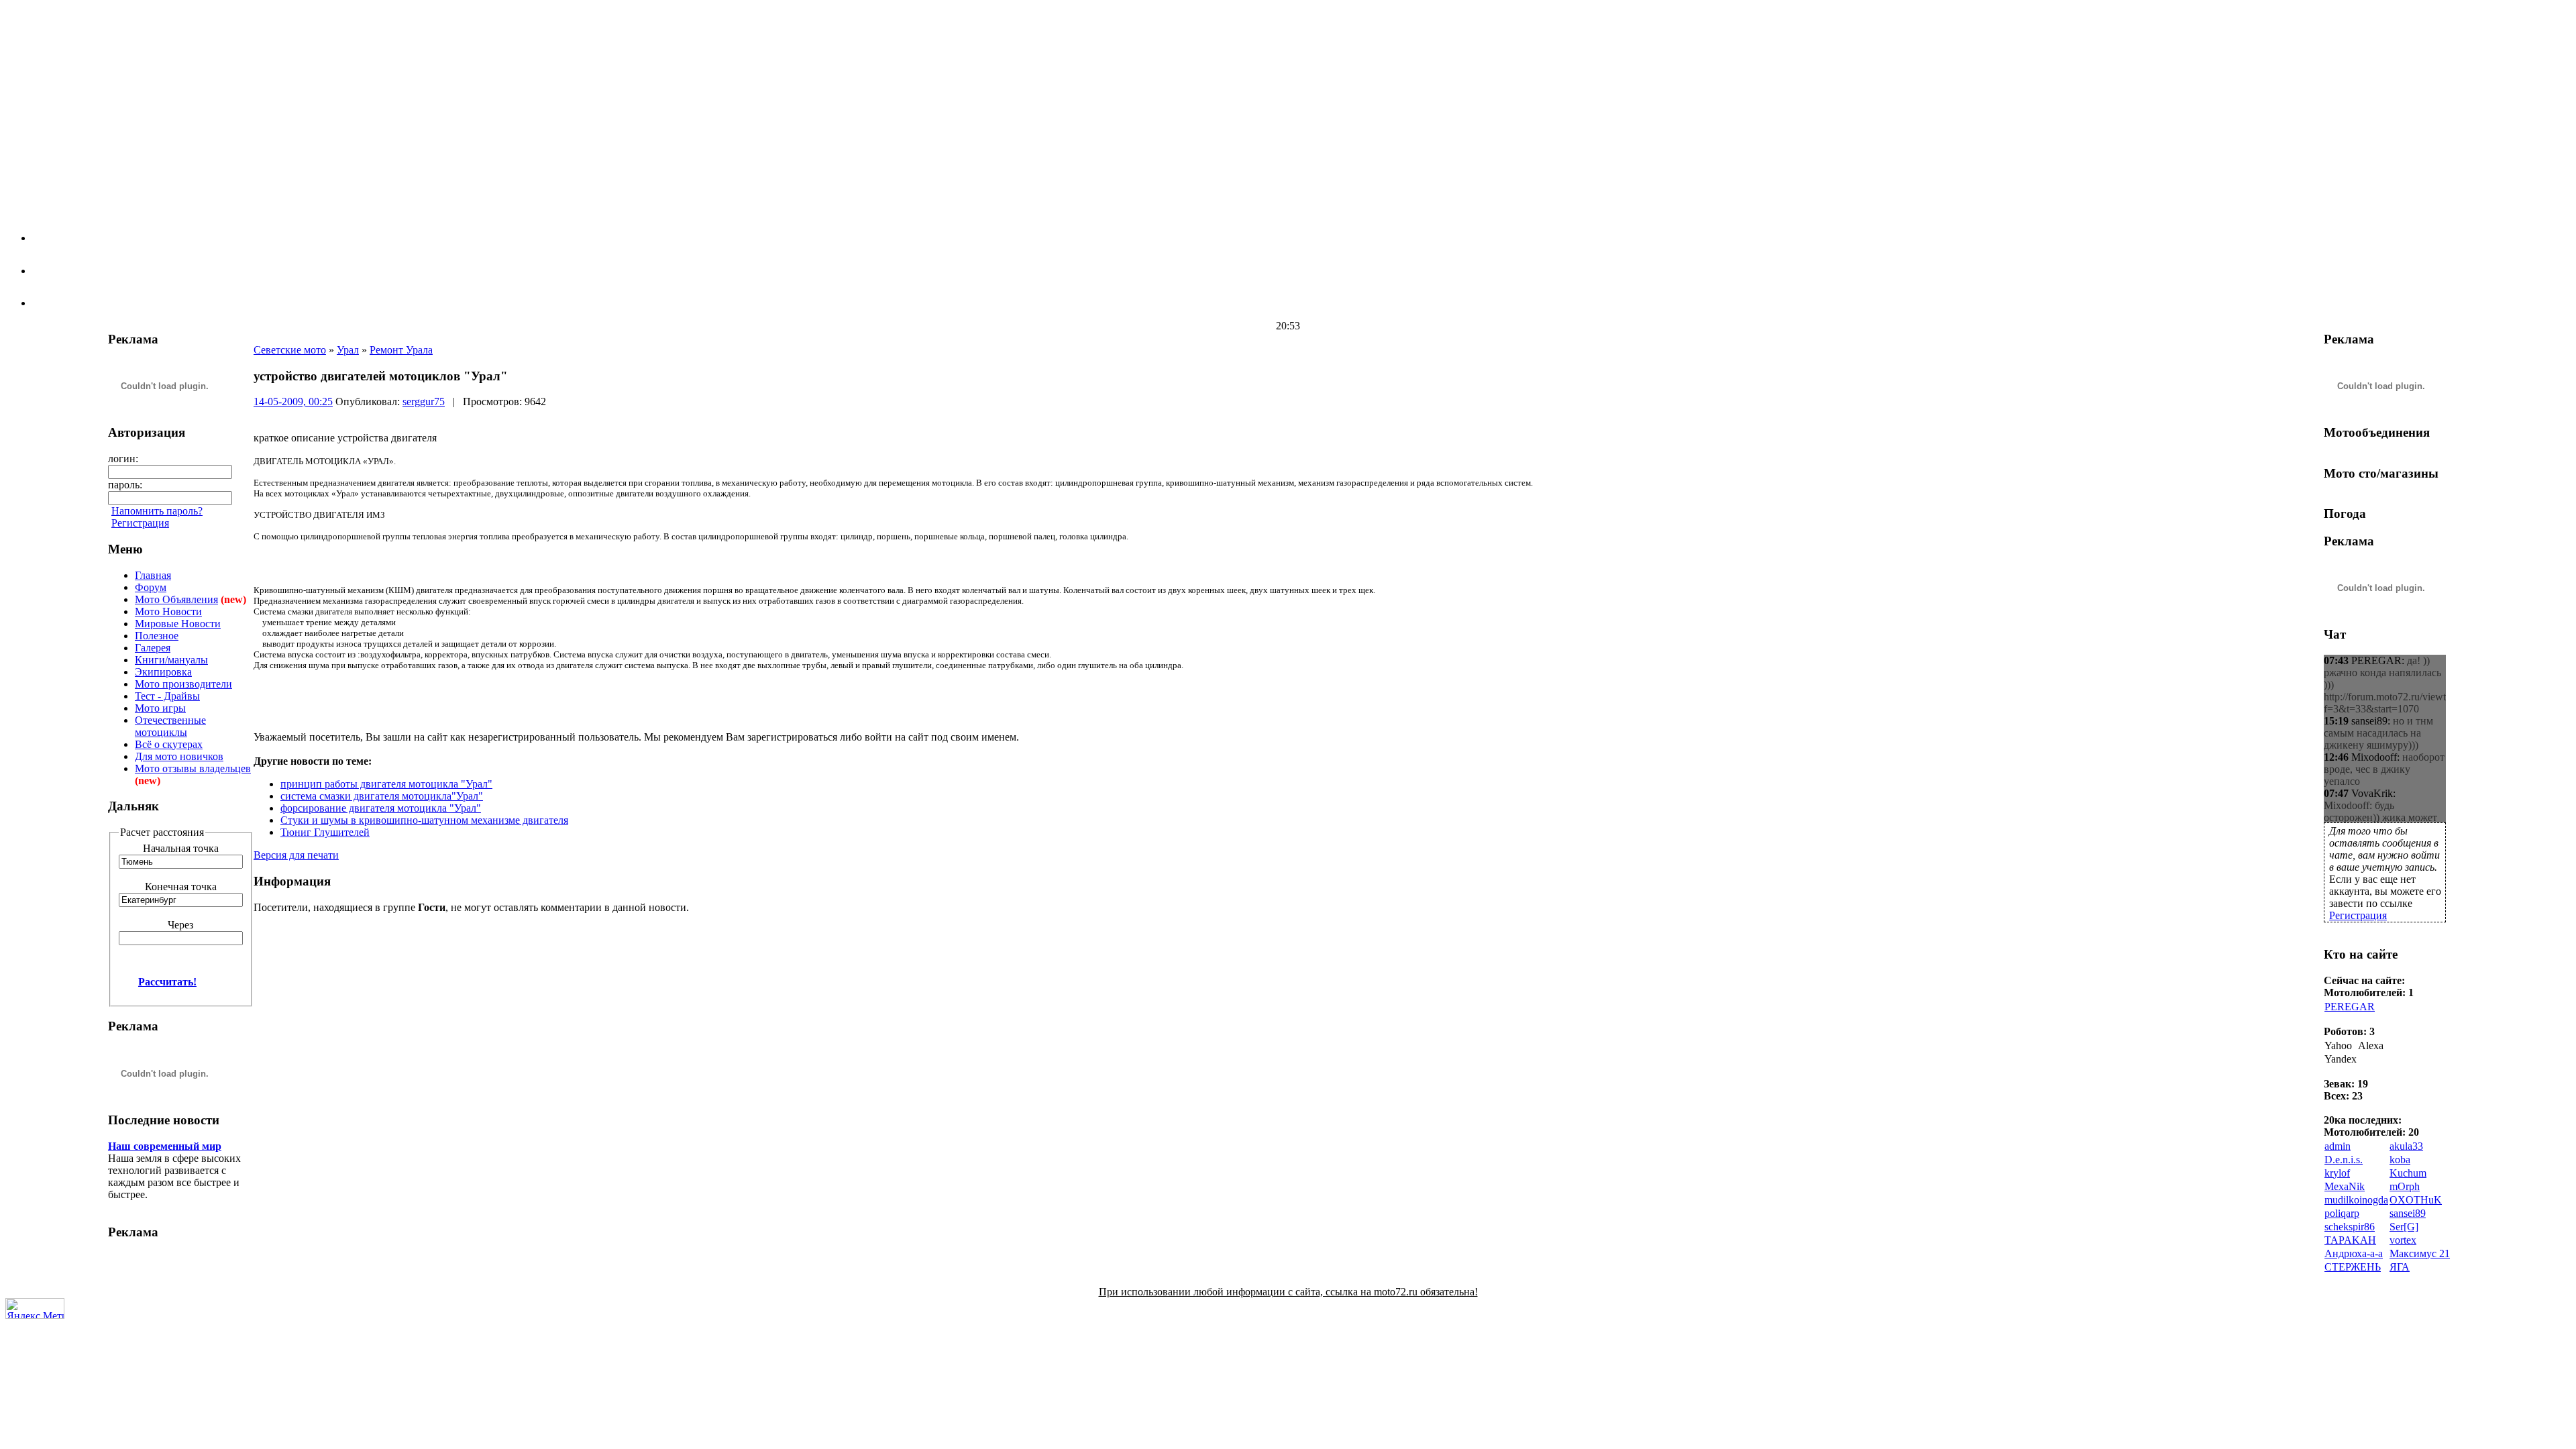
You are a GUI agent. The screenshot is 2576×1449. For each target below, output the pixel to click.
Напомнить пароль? (157, 511)
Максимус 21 (2420, 1253)
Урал (348, 350)
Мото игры (160, 708)
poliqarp (2342, 1213)
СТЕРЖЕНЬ (2353, 1267)
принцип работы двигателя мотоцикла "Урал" (386, 784)
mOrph (2405, 1186)
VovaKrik (2372, 793)
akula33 (2406, 1146)
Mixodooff (2374, 757)
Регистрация (140, 523)
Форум (151, 587)
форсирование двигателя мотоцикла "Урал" (381, 808)
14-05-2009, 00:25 (293, 401)
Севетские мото (290, 350)
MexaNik (2345, 1186)
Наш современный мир (165, 1146)
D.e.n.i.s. (2344, 1160)
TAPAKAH (2350, 1240)
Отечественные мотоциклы (170, 726)
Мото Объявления (176, 599)
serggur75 (424, 401)
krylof (2337, 1173)
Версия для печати (296, 855)
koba (2400, 1160)
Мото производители (183, 684)
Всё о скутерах (169, 744)
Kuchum (2408, 1173)
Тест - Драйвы (167, 696)
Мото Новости (168, 611)
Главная (153, 575)
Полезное (157, 636)
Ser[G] (2404, 1227)
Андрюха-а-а (2354, 1253)
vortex (2403, 1240)
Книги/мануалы (171, 660)
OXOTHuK (2416, 1200)
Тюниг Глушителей (325, 832)
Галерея (153, 648)
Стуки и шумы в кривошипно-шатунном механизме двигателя (424, 820)
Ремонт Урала (401, 350)
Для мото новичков (179, 756)
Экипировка (163, 672)
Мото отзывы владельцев (193, 768)
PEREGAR (2376, 660)
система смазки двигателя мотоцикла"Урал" (382, 796)
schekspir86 (2350, 1227)
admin (2338, 1146)
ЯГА (2400, 1267)
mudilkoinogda (2356, 1200)
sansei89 (2369, 721)
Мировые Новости (178, 624)
